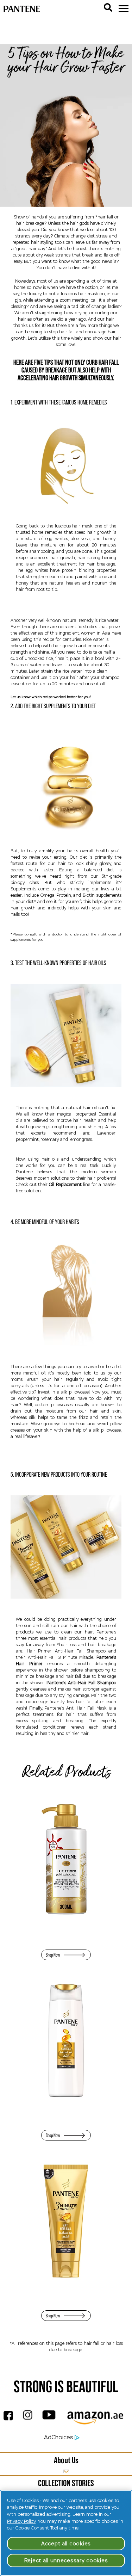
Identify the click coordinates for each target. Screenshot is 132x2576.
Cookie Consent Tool (37, 2528)
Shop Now (53, 1955)
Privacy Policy (21, 2521)
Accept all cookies (66, 2544)
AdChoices (58, 2437)
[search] (108, 7)
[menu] (124, 9)
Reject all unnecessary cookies (66, 2560)
